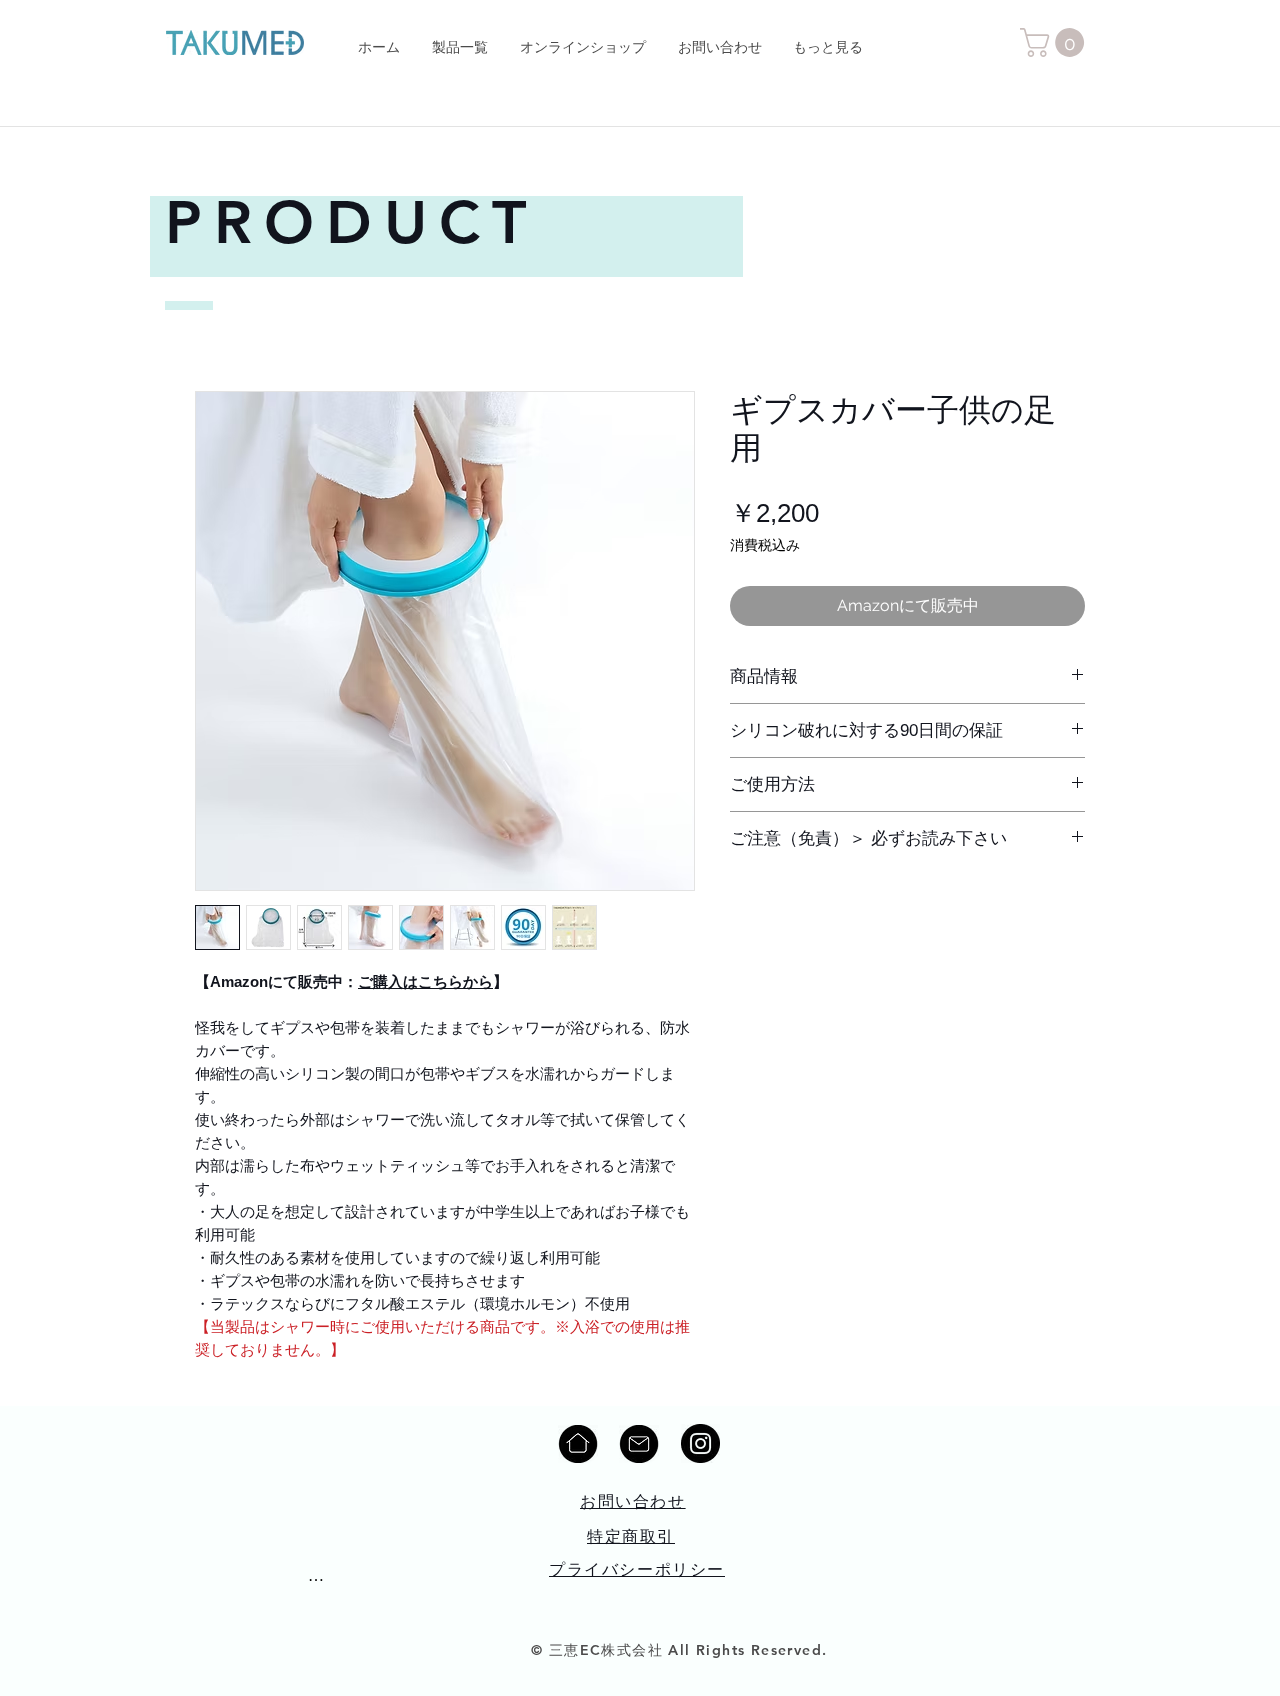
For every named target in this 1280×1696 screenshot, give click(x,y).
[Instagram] (700, 1443)
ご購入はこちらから (425, 981)
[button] (1055, 42)
